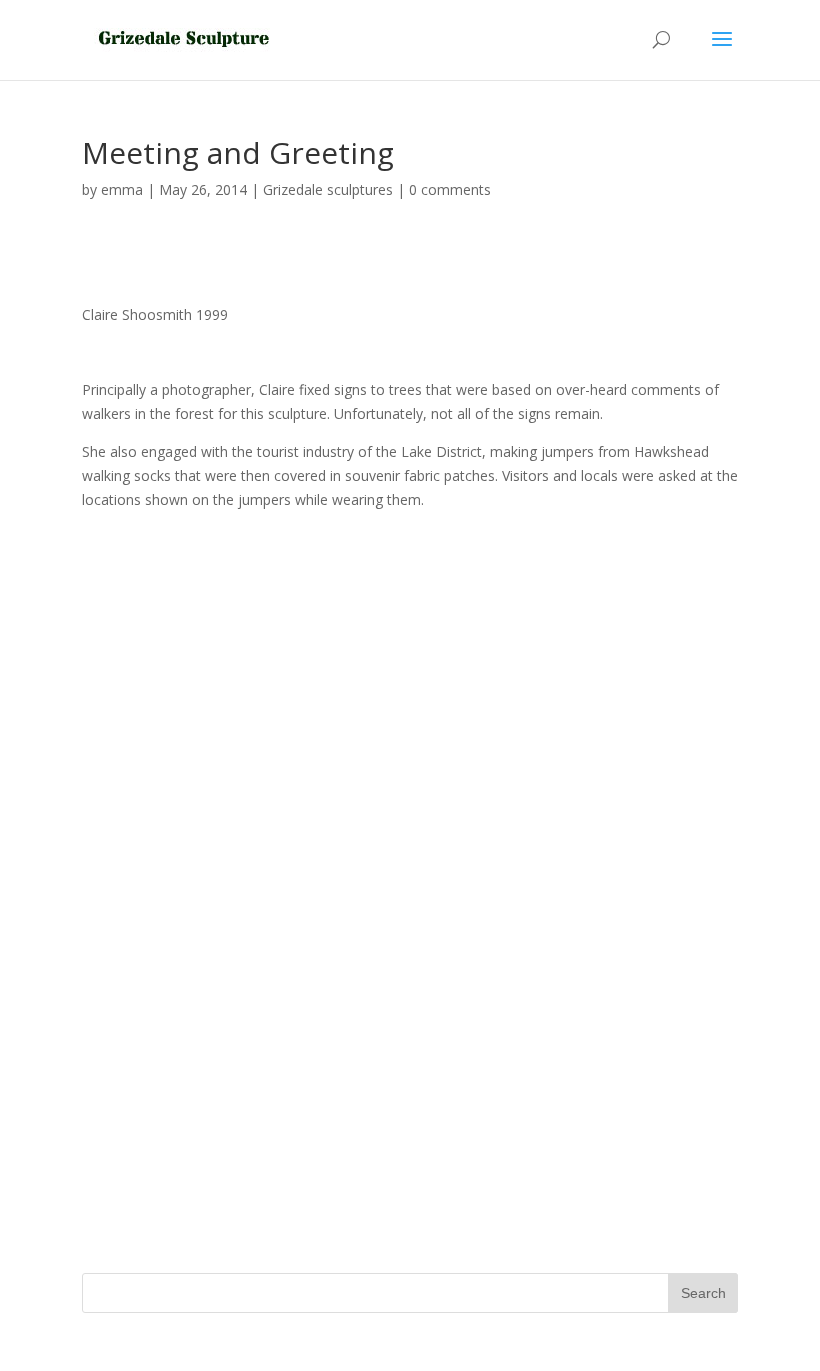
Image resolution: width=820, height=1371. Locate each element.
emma (122, 189)
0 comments (450, 189)
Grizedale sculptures (328, 189)
